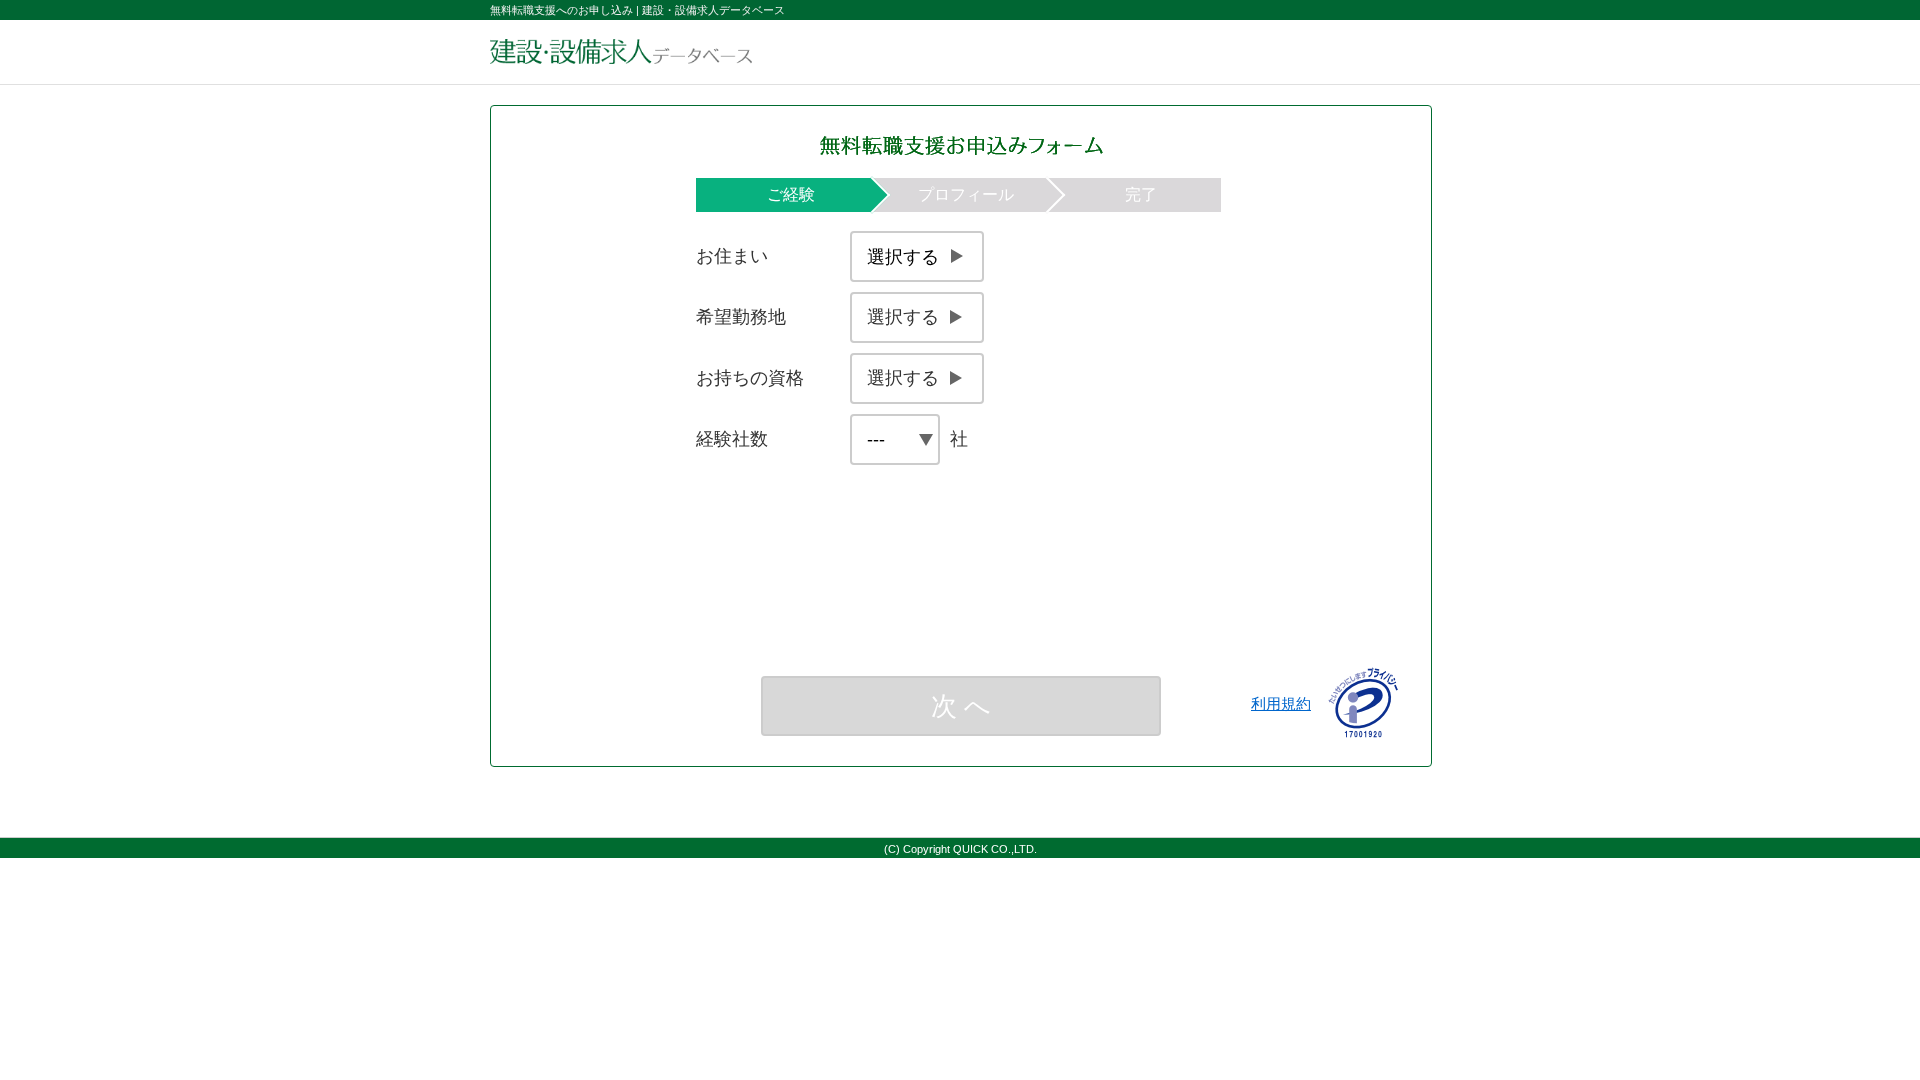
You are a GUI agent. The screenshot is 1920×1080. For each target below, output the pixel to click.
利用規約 (1281, 703)
